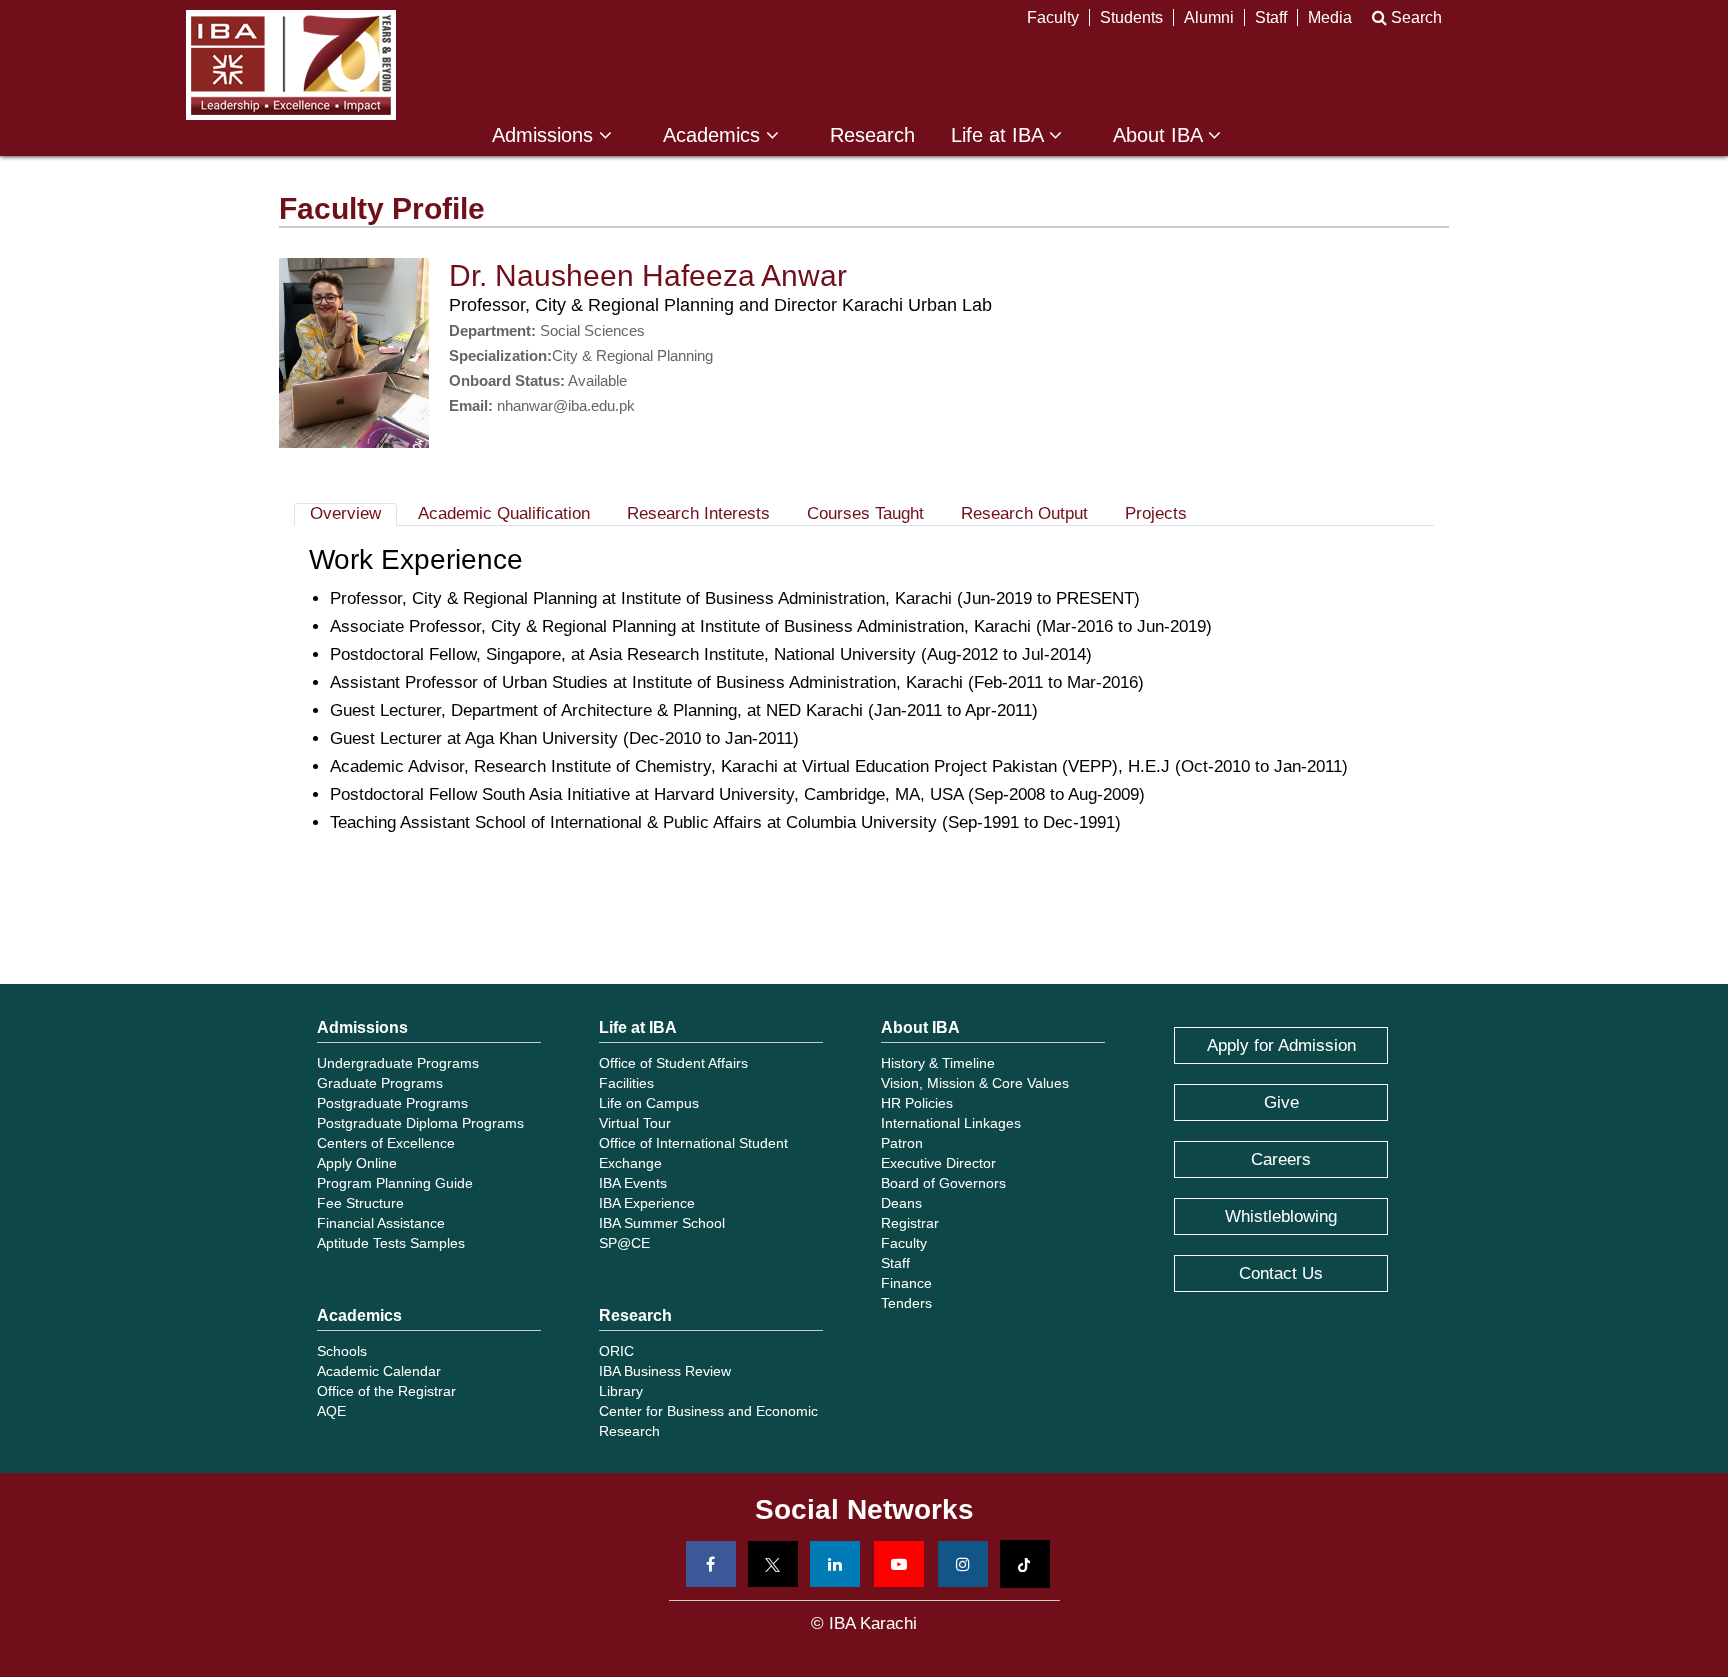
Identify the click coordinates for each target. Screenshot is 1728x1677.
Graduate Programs (380, 1083)
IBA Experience (647, 1203)
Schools (342, 1351)
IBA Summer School (662, 1223)
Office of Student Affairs (673, 1063)
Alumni (1209, 17)
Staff (1271, 17)
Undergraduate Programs (398, 1063)
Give (1281, 1102)
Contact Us (1281, 1273)
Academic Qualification (504, 513)
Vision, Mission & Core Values (975, 1083)
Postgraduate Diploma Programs (420, 1123)
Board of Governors (943, 1183)
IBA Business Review (665, 1371)
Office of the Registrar (386, 1391)
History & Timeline (938, 1063)
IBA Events (633, 1183)
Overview (345, 513)
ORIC (616, 1351)
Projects (1156, 513)
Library (621, 1391)
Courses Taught (865, 513)
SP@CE (624, 1243)
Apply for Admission (1281, 1045)
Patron (902, 1143)
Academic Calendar (379, 1371)
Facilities (626, 1083)
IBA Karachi (291, 65)
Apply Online (357, 1163)
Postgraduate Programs (392, 1103)
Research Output (1024, 513)
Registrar (910, 1223)
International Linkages (951, 1123)
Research (872, 135)
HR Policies (917, 1103)
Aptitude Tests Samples (391, 1243)
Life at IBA (1000, 135)
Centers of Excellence (386, 1143)
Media (1330, 17)
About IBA (1160, 135)
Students (1131, 17)
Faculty (1053, 17)
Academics (714, 135)
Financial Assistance (381, 1223)
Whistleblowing (1281, 1216)
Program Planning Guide (395, 1183)
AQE (331, 1411)
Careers (1281, 1159)
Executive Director (938, 1163)
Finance (906, 1283)
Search (1414, 17)
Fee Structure (360, 1203)
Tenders (906, 1303)
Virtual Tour (635, 1123)
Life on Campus (649, 1103)
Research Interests (698, 513)
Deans (901, 1203)
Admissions (545, 135)
